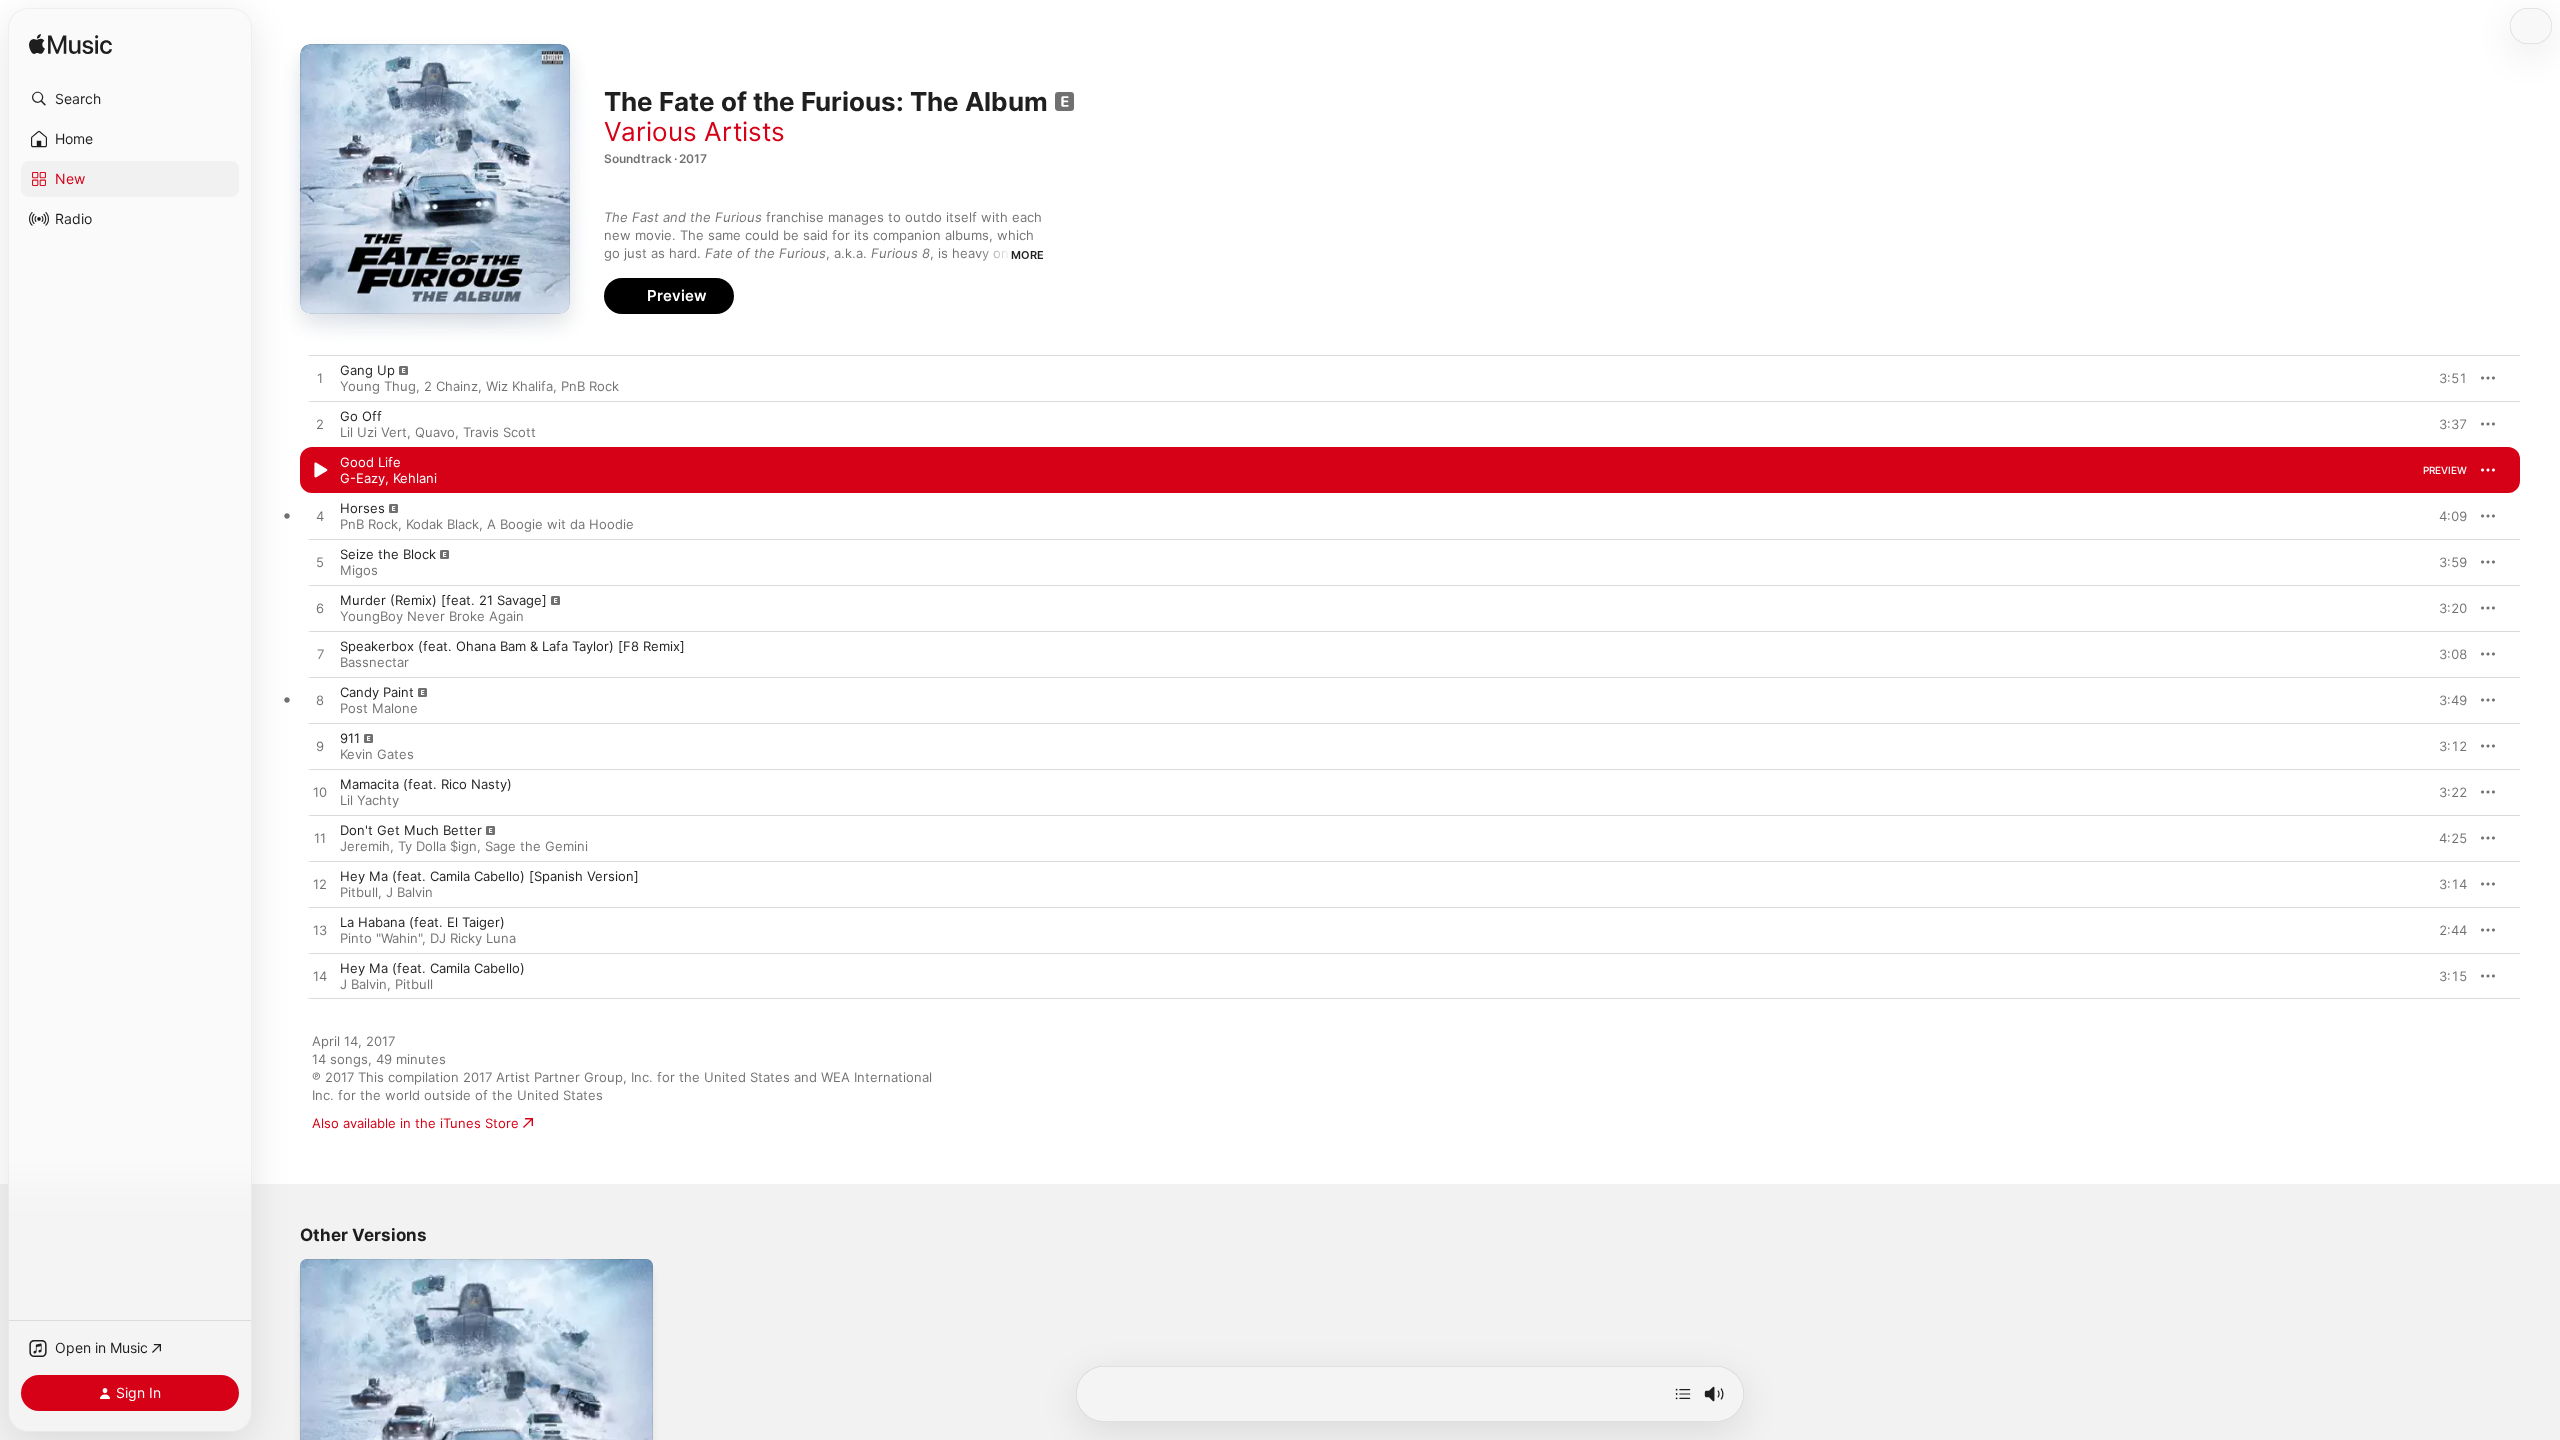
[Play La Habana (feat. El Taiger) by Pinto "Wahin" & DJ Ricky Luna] (320, 931)
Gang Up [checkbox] (367, 370)
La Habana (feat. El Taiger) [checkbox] (422, 922)
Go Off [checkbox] (361, 416)
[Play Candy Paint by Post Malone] (320, 701)
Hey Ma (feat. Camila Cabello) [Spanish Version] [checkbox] (489, 876)
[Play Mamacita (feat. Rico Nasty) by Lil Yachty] (320, 793)
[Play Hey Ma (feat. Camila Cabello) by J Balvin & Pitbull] (320, 977)
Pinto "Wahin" (381, 938)
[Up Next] (1683, 1394)
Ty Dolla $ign (437, 846)
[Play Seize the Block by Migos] (320, 563)
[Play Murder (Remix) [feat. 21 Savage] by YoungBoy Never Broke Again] (320, 609)
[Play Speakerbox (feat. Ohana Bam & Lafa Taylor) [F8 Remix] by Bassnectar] (320, 655)
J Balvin (409, 892)
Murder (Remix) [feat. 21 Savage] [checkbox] (443, 600)
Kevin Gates (377, 754)
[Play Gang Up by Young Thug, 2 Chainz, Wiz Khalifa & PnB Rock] (320, 379)
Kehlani (415, 478)
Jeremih (365, 846)
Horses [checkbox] (362, 508)
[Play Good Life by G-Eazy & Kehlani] (320, 471)
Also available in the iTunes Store (415, 1123)
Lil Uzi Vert (373, 432)
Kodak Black (442, 524)
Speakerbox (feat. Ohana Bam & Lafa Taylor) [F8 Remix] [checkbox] (512, 646)
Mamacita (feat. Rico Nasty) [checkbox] (426, 784)
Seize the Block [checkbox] (388, 554)
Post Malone (379, 708)
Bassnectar (374, 662)
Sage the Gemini (536, 846)
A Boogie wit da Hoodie (560, 524)
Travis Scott (499, 432)
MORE (1027, 255)
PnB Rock (590, 386)
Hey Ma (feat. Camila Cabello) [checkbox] (432, 968)
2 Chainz (451, 386)
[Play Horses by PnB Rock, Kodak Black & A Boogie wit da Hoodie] (320, 517)
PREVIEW (2445, 378)
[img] (70, 45)
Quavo (435, 432)
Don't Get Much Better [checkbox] (411, 830)
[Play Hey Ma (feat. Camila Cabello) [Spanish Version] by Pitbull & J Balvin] (320, 885)
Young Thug (378, 386)
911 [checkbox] (350, 738)
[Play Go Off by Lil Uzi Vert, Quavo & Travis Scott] (320, 425)
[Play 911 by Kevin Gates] (320, 747)
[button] (130, 99)
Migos (359, 570)
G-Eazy (362, 478)
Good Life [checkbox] (370, 462)
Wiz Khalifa (519, 386)
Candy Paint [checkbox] (377, 692)
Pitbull (359, 892)
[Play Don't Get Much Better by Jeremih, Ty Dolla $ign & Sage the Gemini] (320, 839)
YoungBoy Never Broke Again (432, 616)
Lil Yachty (369, 800)
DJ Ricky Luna (473, 938)
